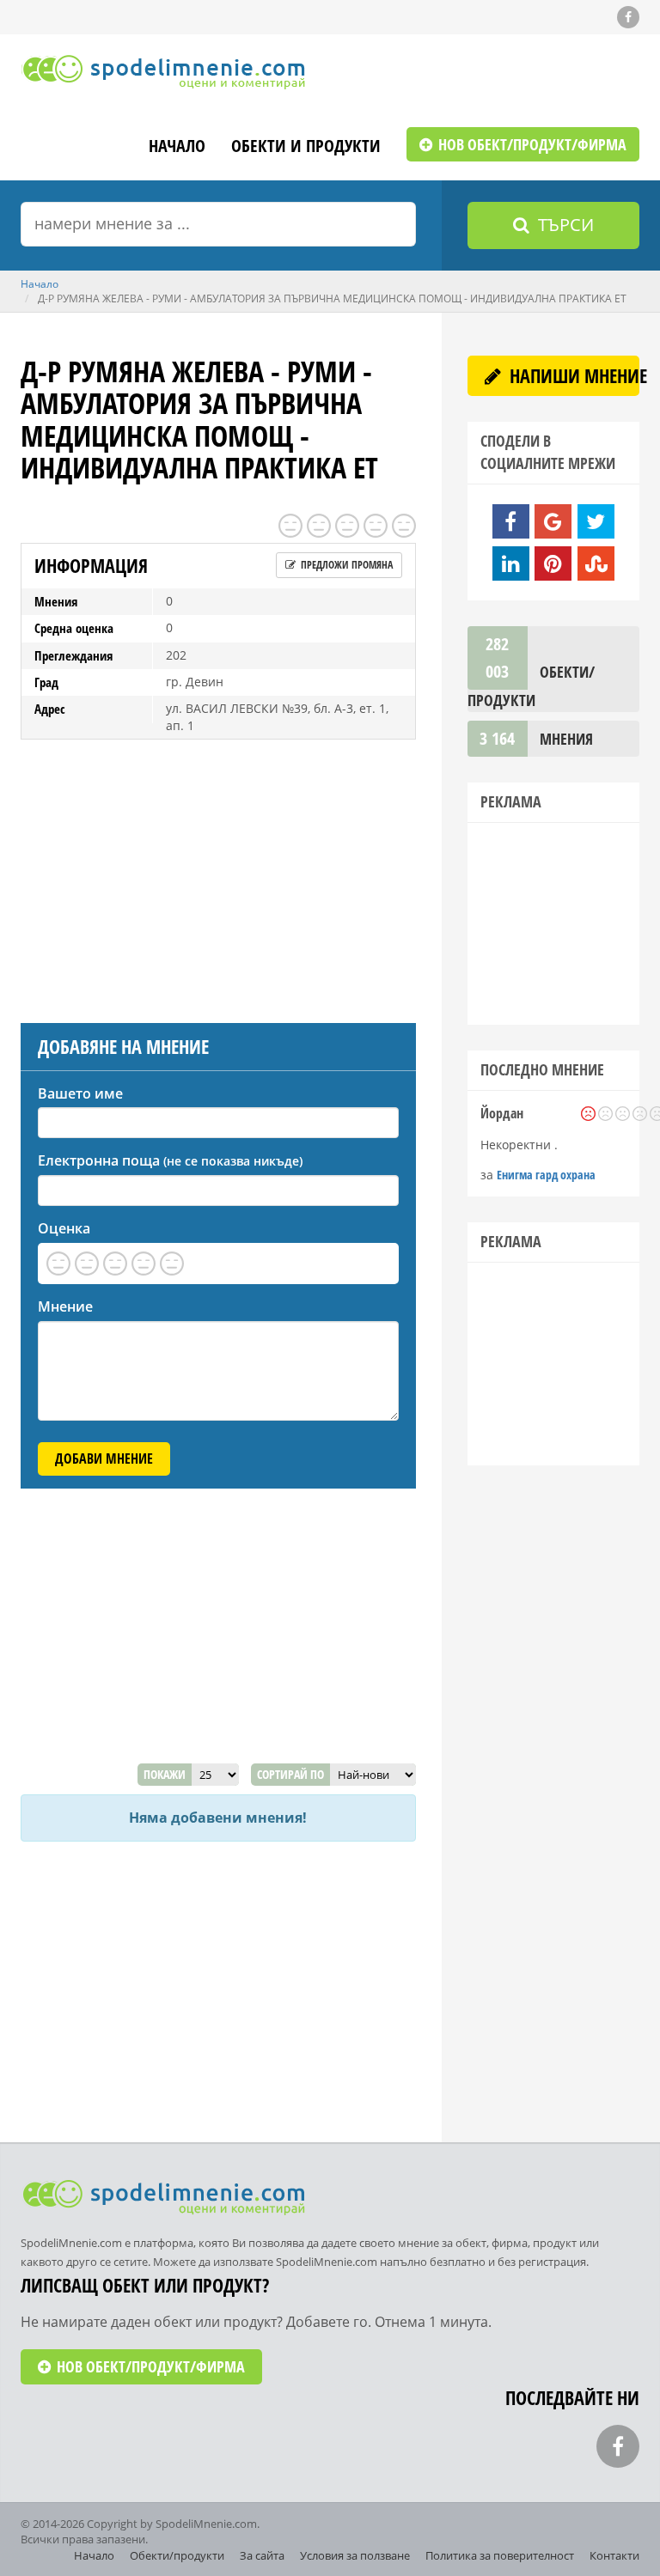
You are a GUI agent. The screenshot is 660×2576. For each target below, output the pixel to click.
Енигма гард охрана (546, 1175)
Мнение (65, 1306)
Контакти (614, 2555)
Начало (177, 147)
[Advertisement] (218, 877)
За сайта (262, 2555)
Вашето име (80, 1093)
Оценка (64, 1228)
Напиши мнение (572, 375)
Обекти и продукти (306, 147)
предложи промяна (345, 565)
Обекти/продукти (177, 2555)
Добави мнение (104, 1459)
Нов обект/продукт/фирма (531, 144)
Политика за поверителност (500, 2555)
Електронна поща (170, 1160)
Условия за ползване (355, 2555)
